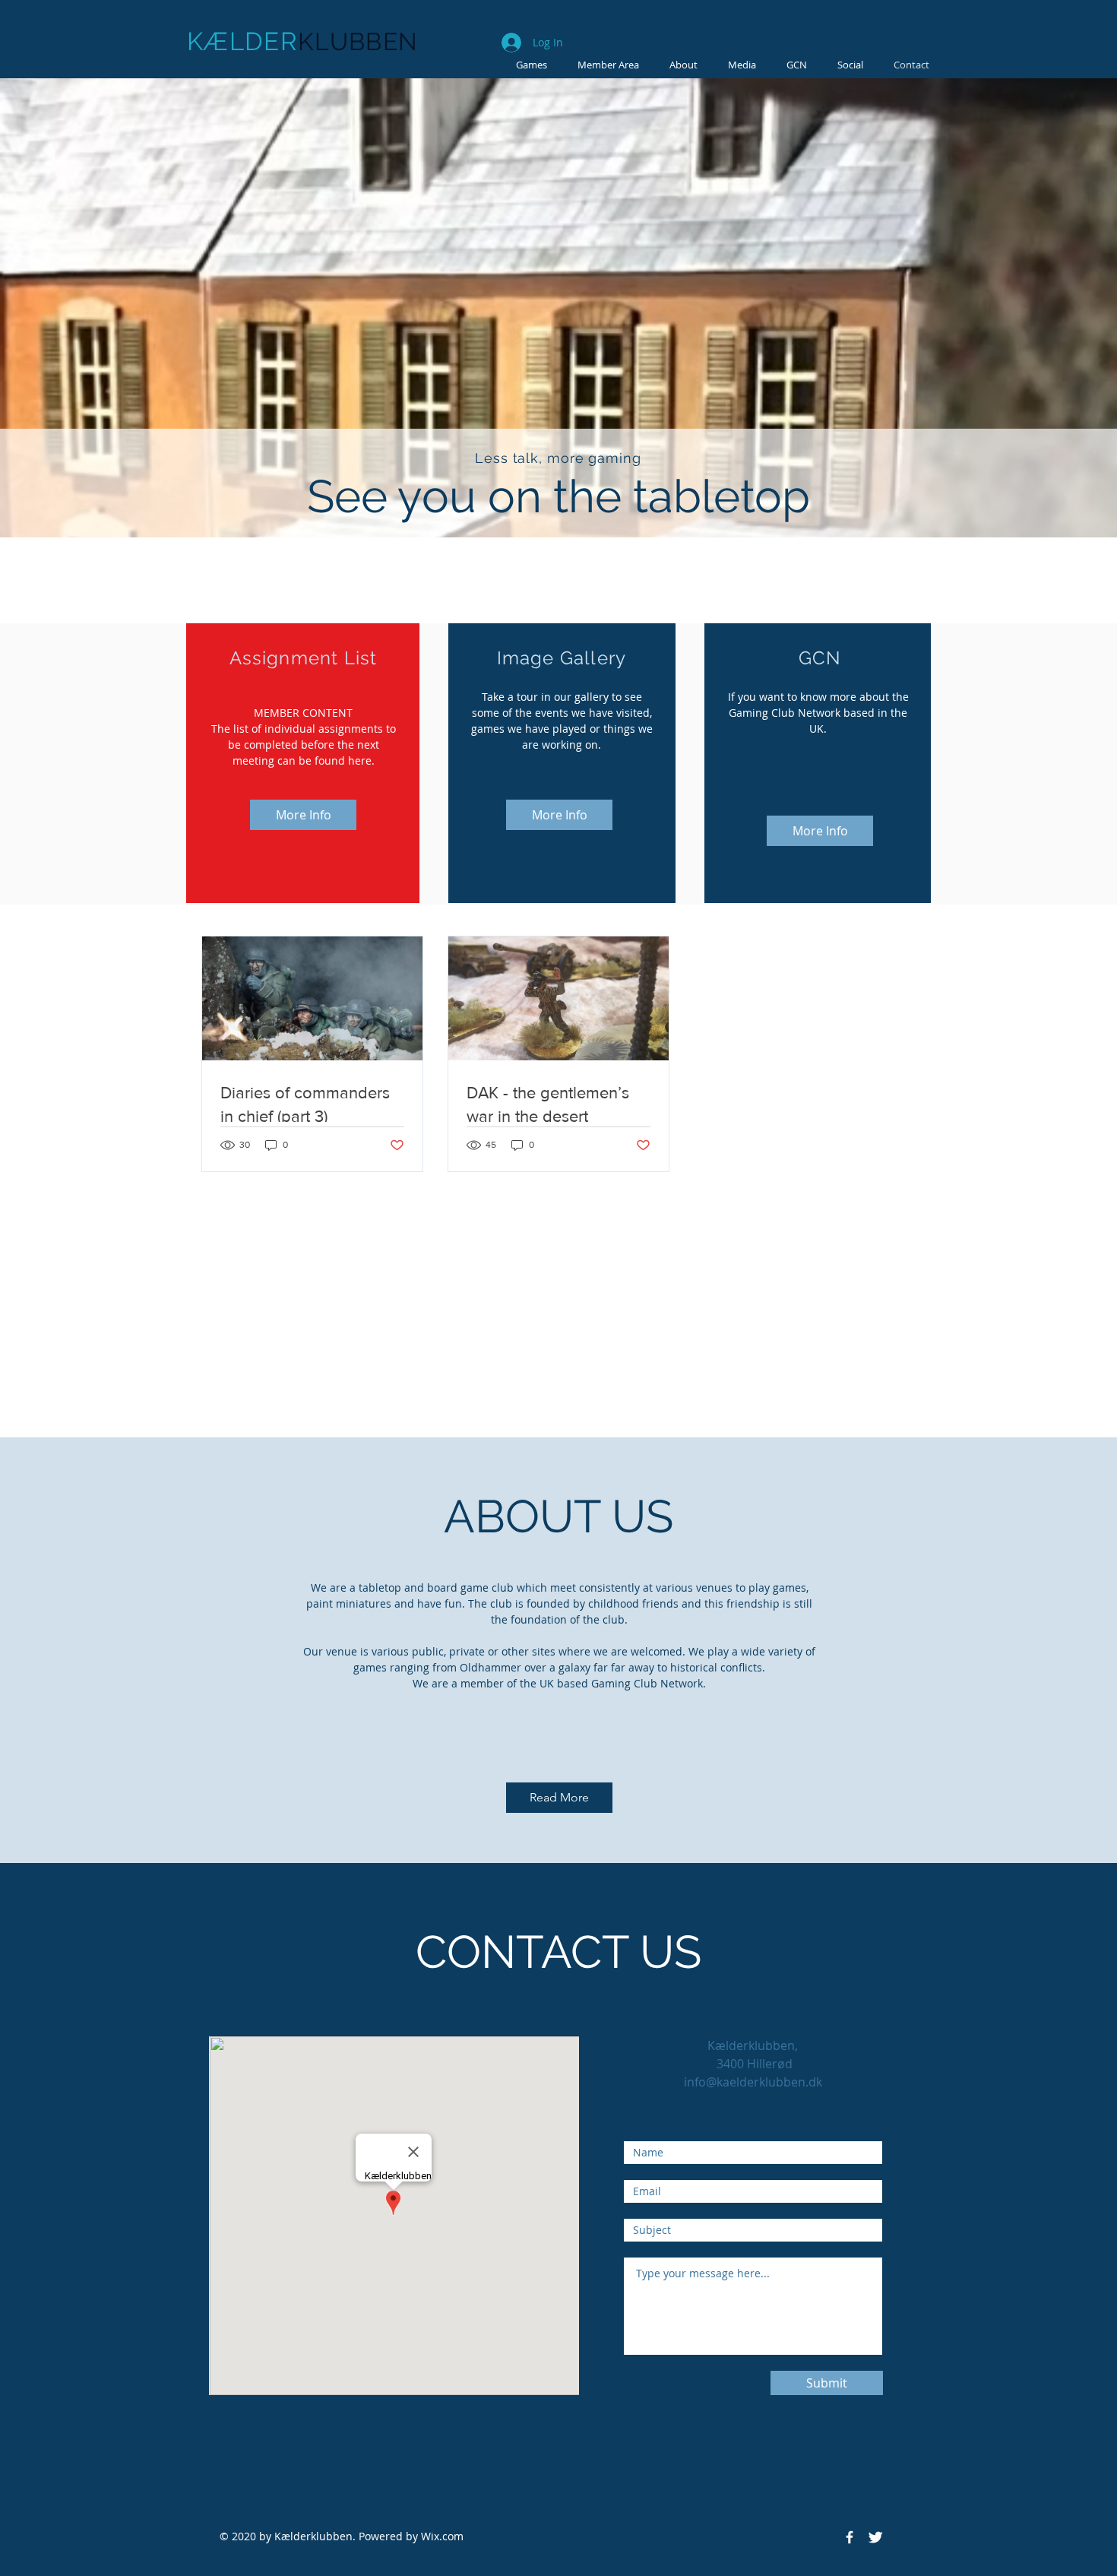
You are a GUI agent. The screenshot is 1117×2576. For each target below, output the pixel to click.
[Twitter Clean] (875, 2537)
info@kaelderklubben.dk (753, 2082)
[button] (742, 65)
